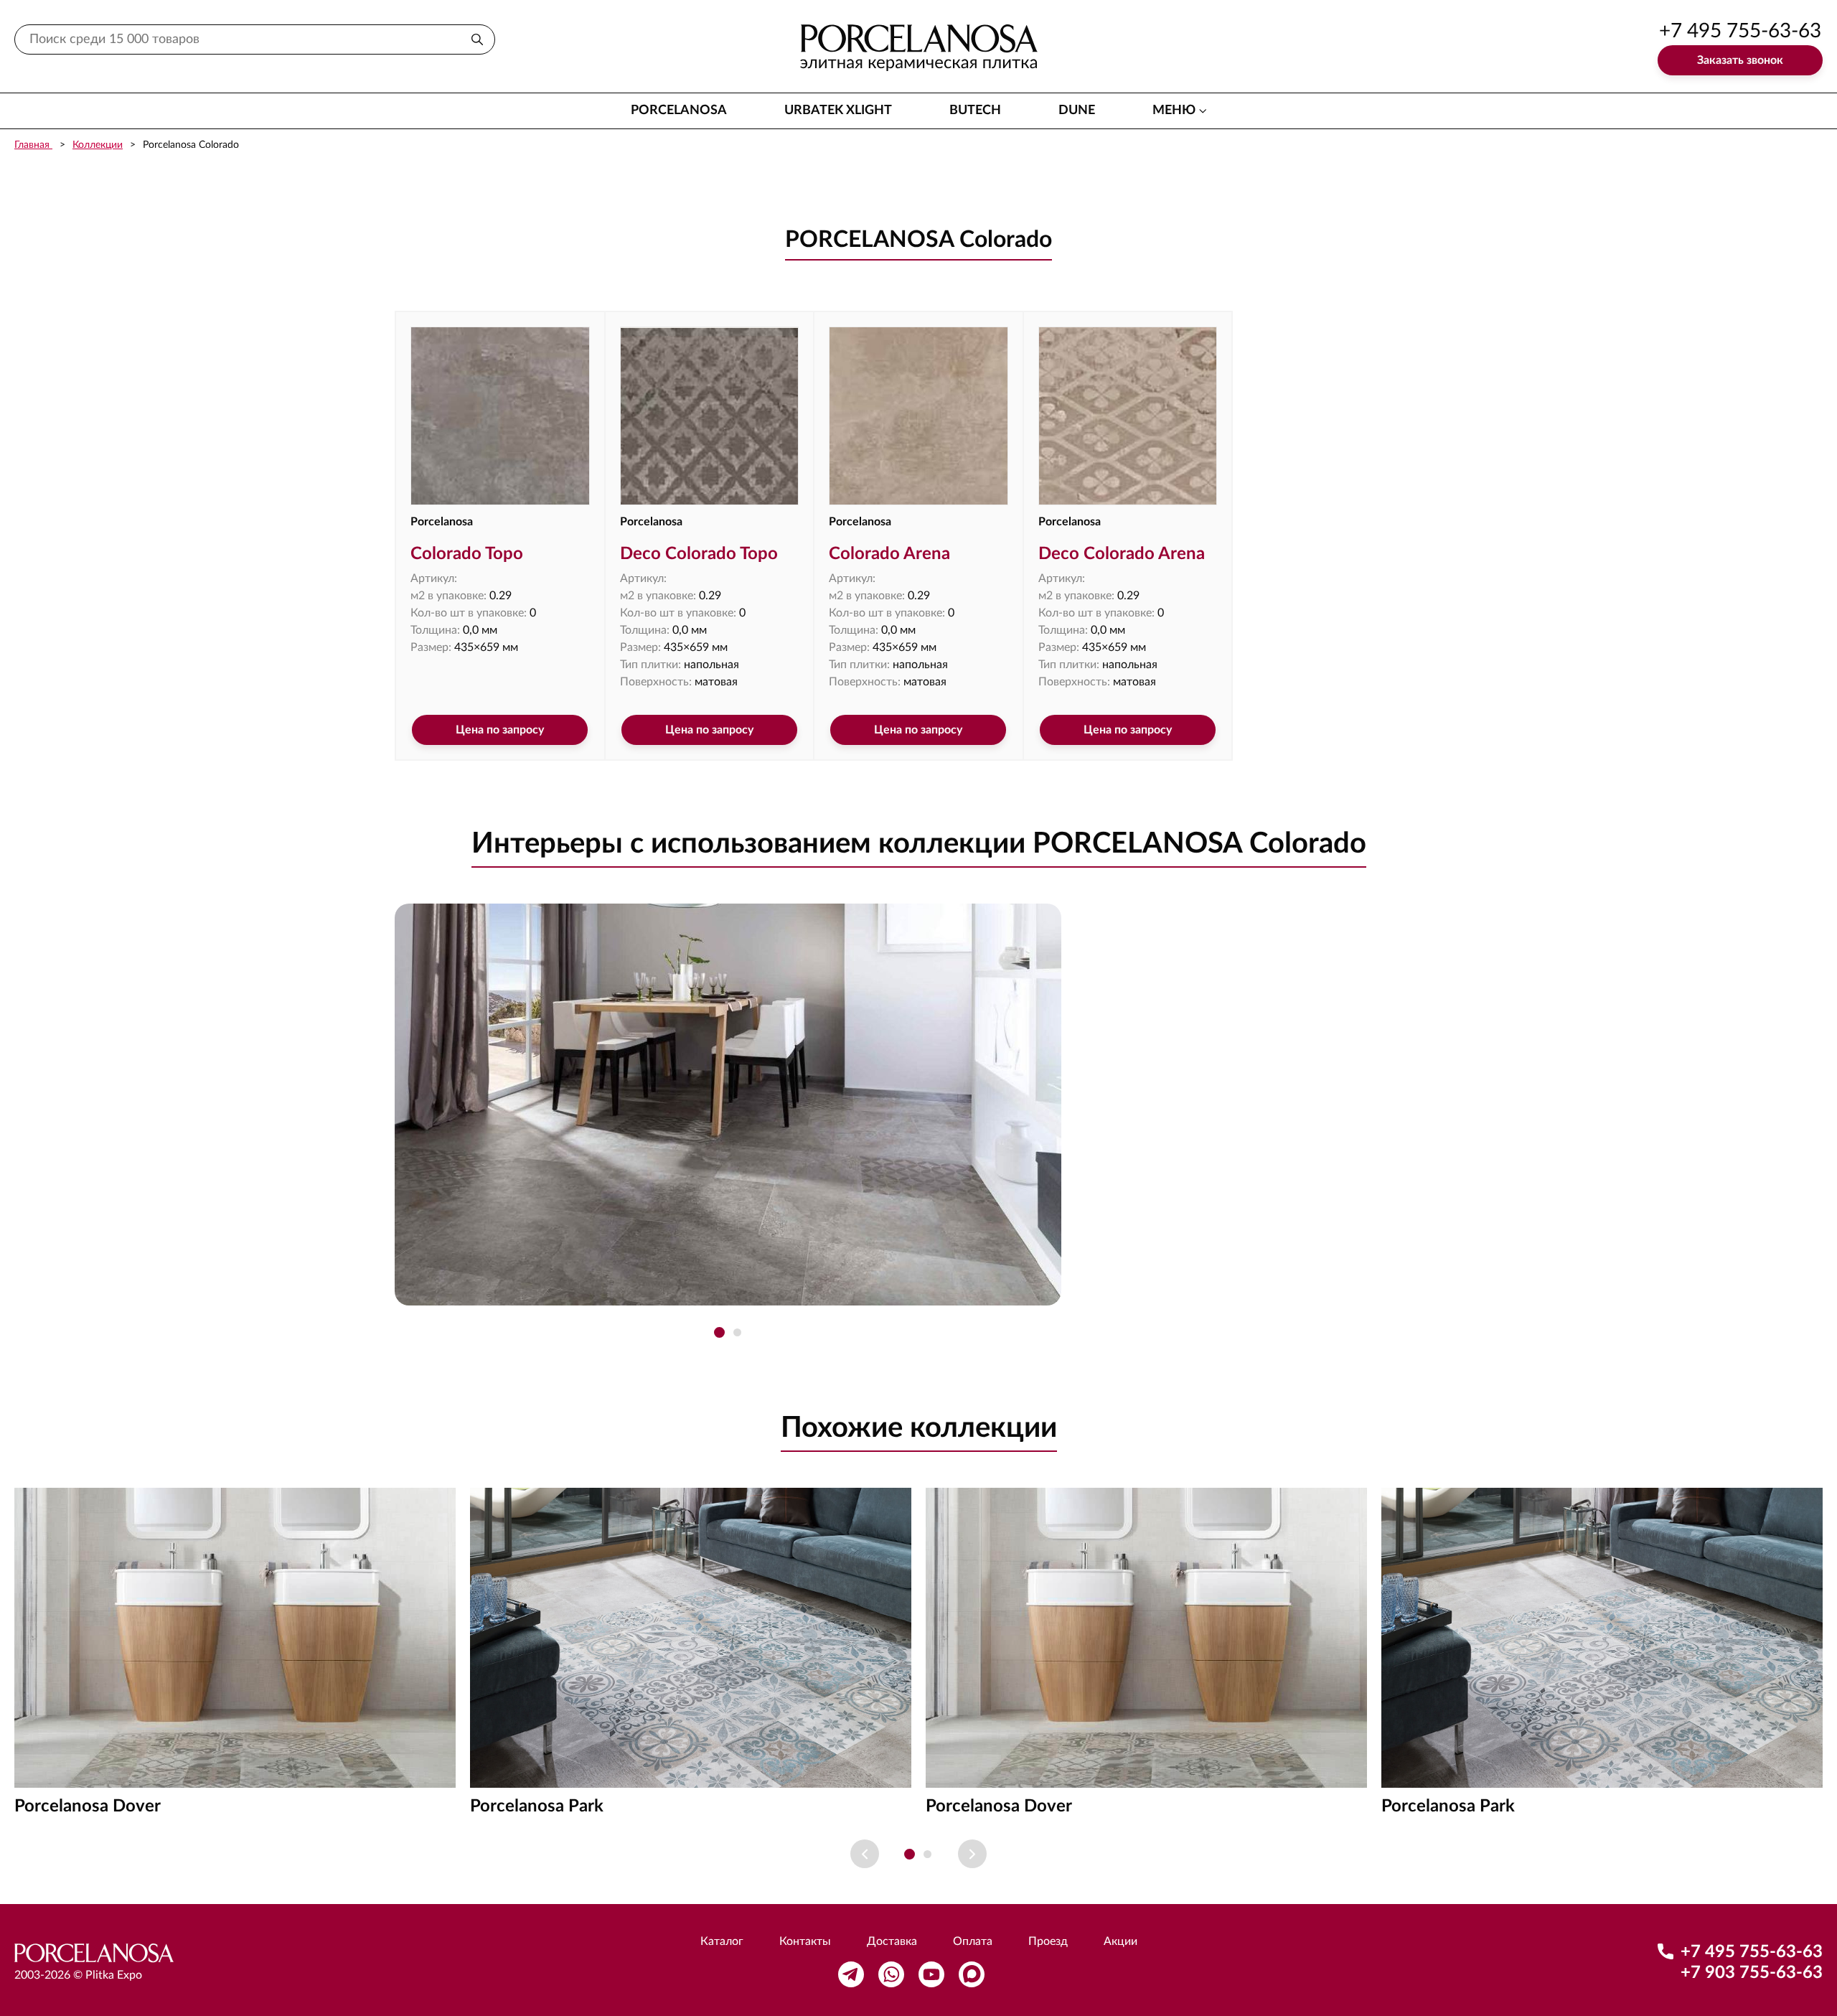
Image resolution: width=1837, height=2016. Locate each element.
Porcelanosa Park (537, 1806)
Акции (1120, 1941)
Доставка (892, 1941)
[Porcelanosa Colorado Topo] (500, 416)
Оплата (973, 1941)
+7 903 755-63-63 (1752, 1973)
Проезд (1048, 1941)
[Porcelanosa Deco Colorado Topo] (710, 416)
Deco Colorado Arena (1122, 554)
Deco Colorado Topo (699, 554)
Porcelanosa (679, 111)
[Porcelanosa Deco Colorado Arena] (1128, 416)
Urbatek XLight (838, 111)
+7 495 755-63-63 (1740, 31)
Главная (33, 145)
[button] (719, 1332)
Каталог (722, 1941)
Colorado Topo (467, 554)
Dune (1077, 111)
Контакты (805, 1941)
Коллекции (98, 145)
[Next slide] (972, 1854)
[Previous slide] (865, 1854)
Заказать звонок (1740, 60)
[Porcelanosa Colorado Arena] (918, 416)
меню (1174, 111)
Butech (975, 111)
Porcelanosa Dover (88, 1806)
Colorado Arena (889, 554)
